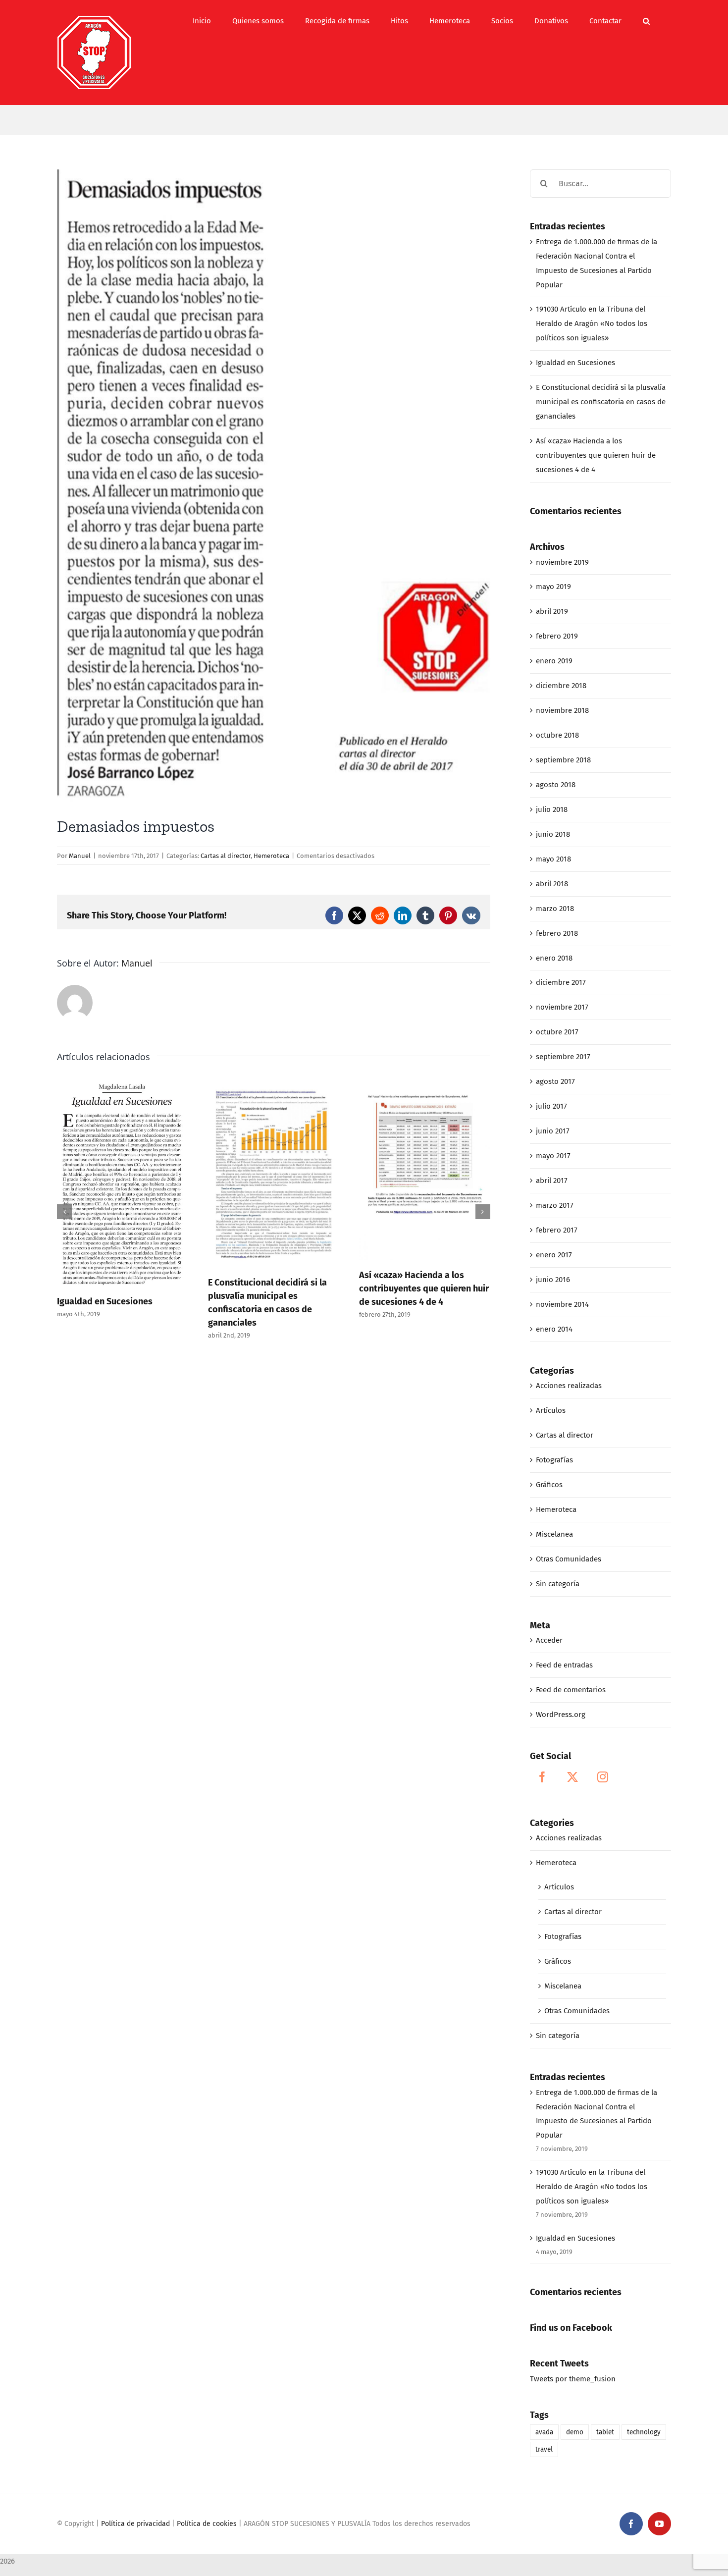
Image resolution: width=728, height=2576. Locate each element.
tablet (605, 2432)
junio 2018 (553, 834)
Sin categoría (558, 1584)
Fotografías (554, 1460)
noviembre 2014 (562, 1304)
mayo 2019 (553, 587)
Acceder (549, 1640)
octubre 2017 (557, 1032)
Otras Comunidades (569, 1559)
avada (544, 2432)
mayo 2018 (553, 859)
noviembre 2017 (562, 1007)
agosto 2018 (556, 785)
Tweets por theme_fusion (573, 2379)
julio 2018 (552, 809)
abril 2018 (552, 884)
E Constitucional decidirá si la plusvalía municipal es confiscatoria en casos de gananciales (601, 402)
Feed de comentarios (571, 1690)
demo (575, 2432)
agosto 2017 (555, 1081)
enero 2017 (554, 1255)
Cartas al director (226, 856)
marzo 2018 (555, 909)
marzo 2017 (555, 1205)
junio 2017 (553, 1131)
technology (644, 2432)
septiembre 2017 (563, 1057)
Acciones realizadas (569, 1386)
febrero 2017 (557, 1230)
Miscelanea (554, 1534)
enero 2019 (554, 661)
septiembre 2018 (563, 760)
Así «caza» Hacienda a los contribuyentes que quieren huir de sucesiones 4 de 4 (424, 1288)
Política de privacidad (135, 2524)
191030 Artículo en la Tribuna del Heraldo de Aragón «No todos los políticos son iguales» (592, 323)
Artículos (551, 1410)
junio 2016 (553, 1280)
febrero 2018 (557, 933)
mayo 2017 (553, 1156)
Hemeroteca (271, 856)
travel (544, 2449)
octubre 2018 (557, 735)
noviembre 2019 (562, 562)
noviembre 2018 (562, 710)
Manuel (80, 856)
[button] (646, 21)
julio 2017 (551, 1106)
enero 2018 (554, 958)
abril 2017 (552, 1181)
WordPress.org (561, 1715)
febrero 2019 (557, 636)
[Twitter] (572, 1777)
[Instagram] (603, 1777)
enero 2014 (554, 1329)
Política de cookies (207, 2524)
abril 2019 (552, 611)
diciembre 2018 (561, 686)
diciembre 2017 (561, 982)
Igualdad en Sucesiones (105, 1301)
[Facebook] (542, 1777)
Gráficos (549, 1485)
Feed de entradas (564, 1665)
